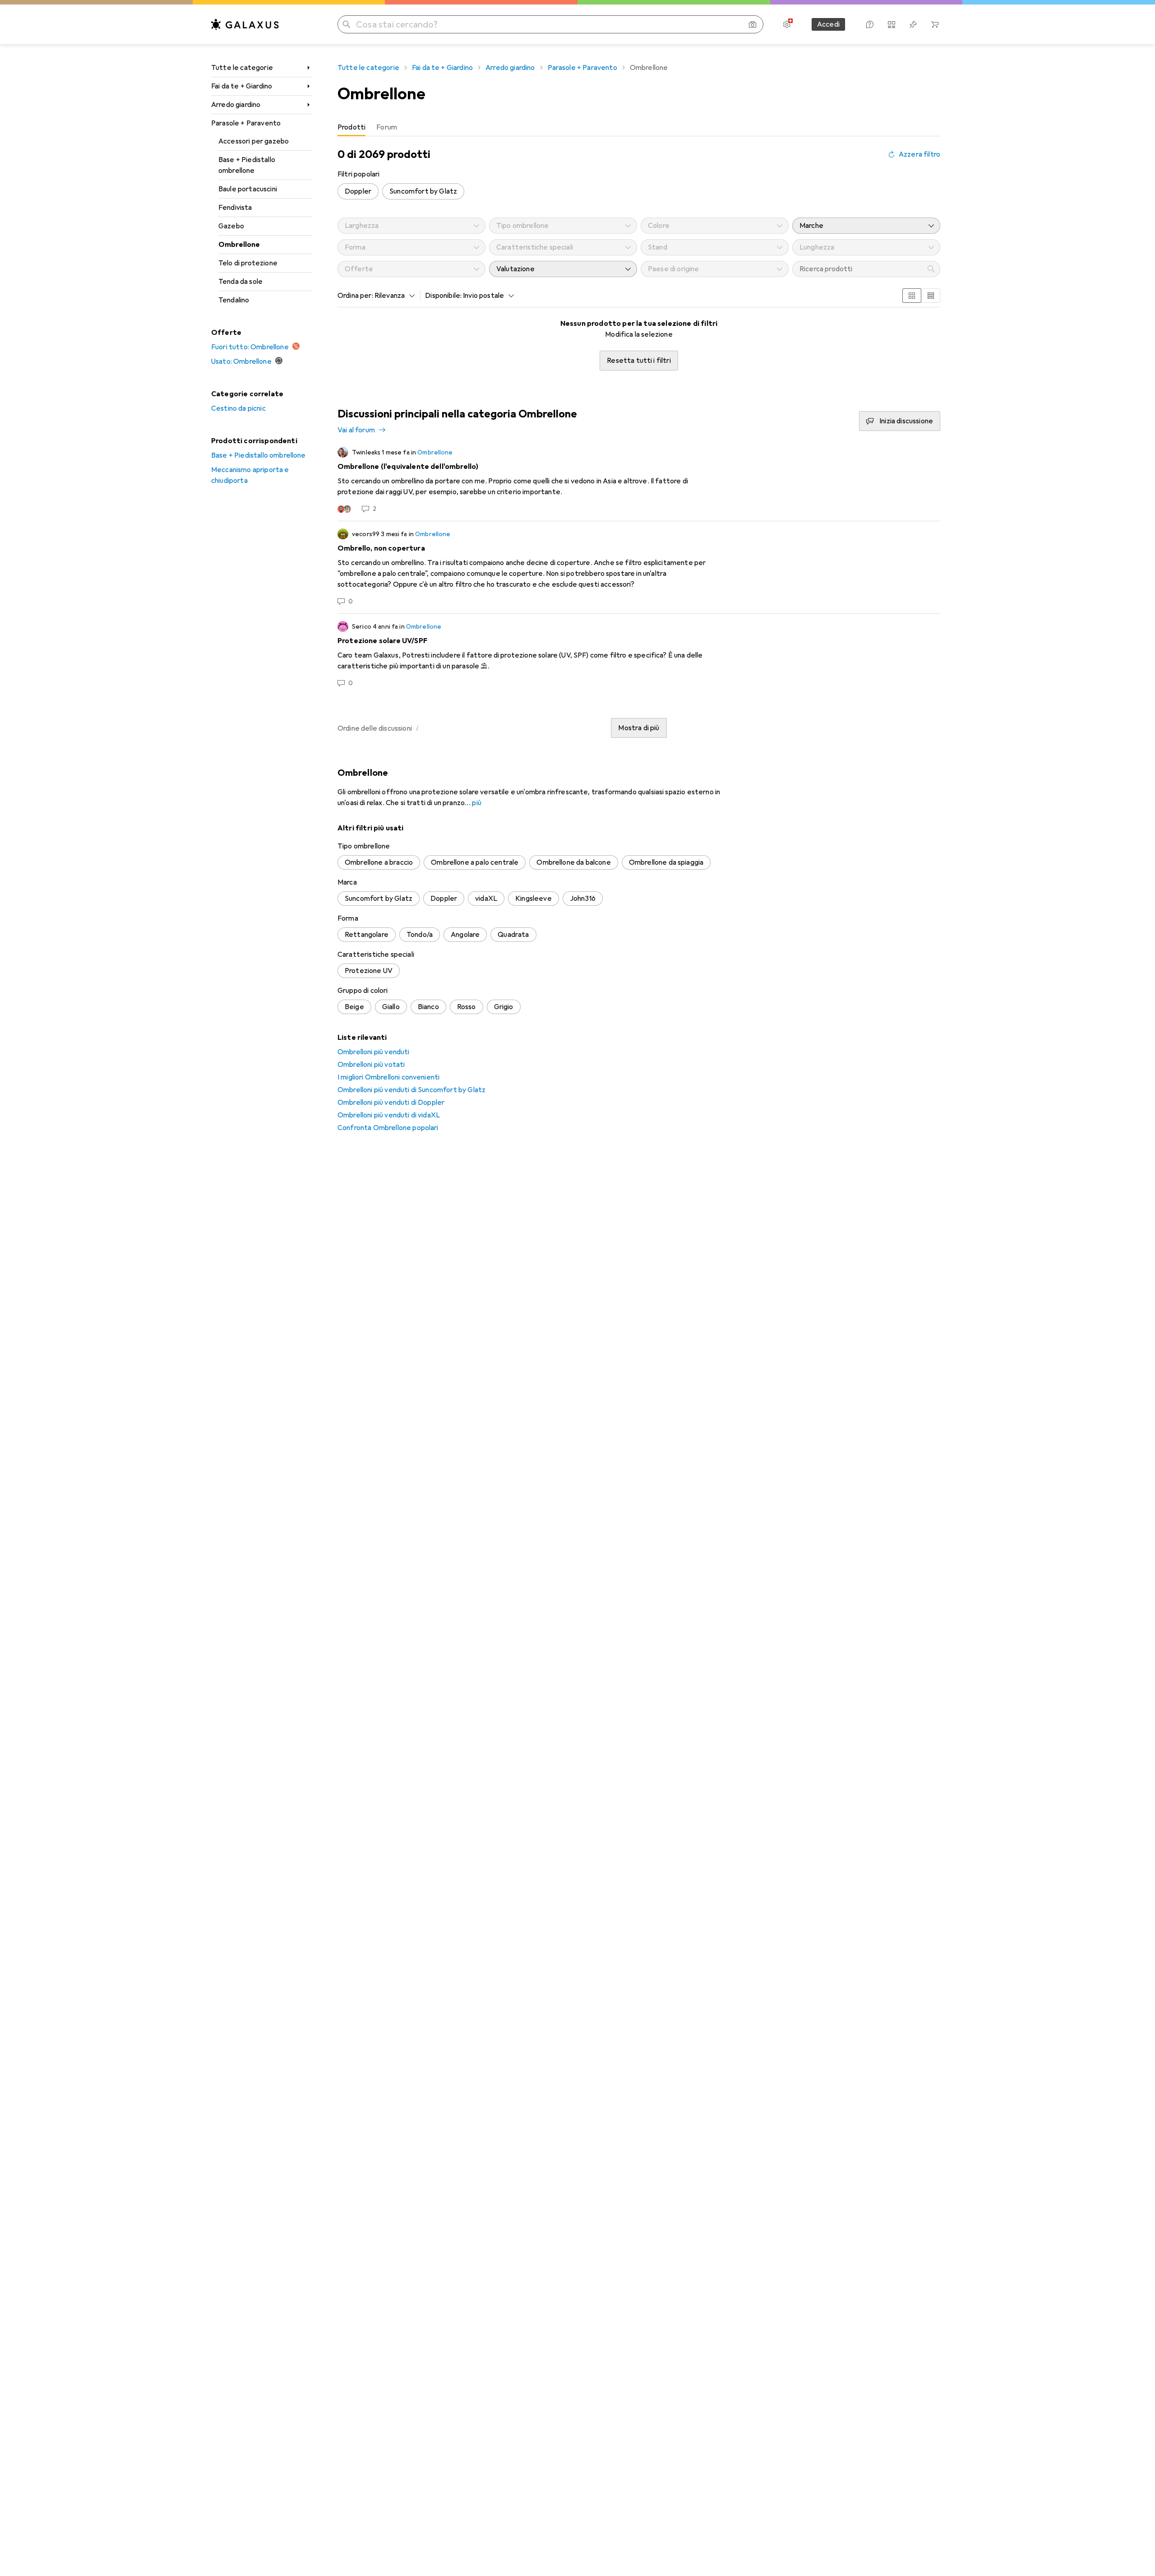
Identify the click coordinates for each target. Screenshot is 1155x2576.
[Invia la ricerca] (346, 24)
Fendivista (235, 208)
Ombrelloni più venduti (374, 1052)
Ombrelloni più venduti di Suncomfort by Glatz (411, 1090)
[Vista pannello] (912, 296)
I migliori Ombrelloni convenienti (388, 1077)
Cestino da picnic (238, 408)
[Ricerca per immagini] (753, 24)
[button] (417, 728)
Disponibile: (443, 296)
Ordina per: (355, 296)
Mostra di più (639, 728)
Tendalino (234, 300)
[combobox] (393, 296)
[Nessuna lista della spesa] (913, 24)
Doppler (358, 191)
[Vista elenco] (931, 296)
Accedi (828, 24)
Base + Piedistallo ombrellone (247, 165)
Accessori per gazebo (254, 141)
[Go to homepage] (245, 24)
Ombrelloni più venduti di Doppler (391, 1103)
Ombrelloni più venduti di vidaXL (389, 1115)
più (476, 803)
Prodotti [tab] (351, 127)
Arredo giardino (236, 105)
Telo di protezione (248, 263)
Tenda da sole (240, 282)
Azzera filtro (919, 154)
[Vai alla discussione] (639, 480)
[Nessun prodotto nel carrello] (935, 24)
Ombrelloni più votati (371, 1065)
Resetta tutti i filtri (639, 361)
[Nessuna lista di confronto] (892, 24)
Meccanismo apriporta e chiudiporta (250, 475)
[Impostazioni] (787, 24)
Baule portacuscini (248, 189)
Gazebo (231, 226)
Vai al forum (356, 430)
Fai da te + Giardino (242, 86)
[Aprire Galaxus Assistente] (870, 24)
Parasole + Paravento (246, 123)
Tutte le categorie (242, 68)
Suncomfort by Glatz (423, 191)
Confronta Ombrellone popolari (388, 1128)
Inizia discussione (906, 421)
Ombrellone (239, 245)
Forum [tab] (387, 127)
